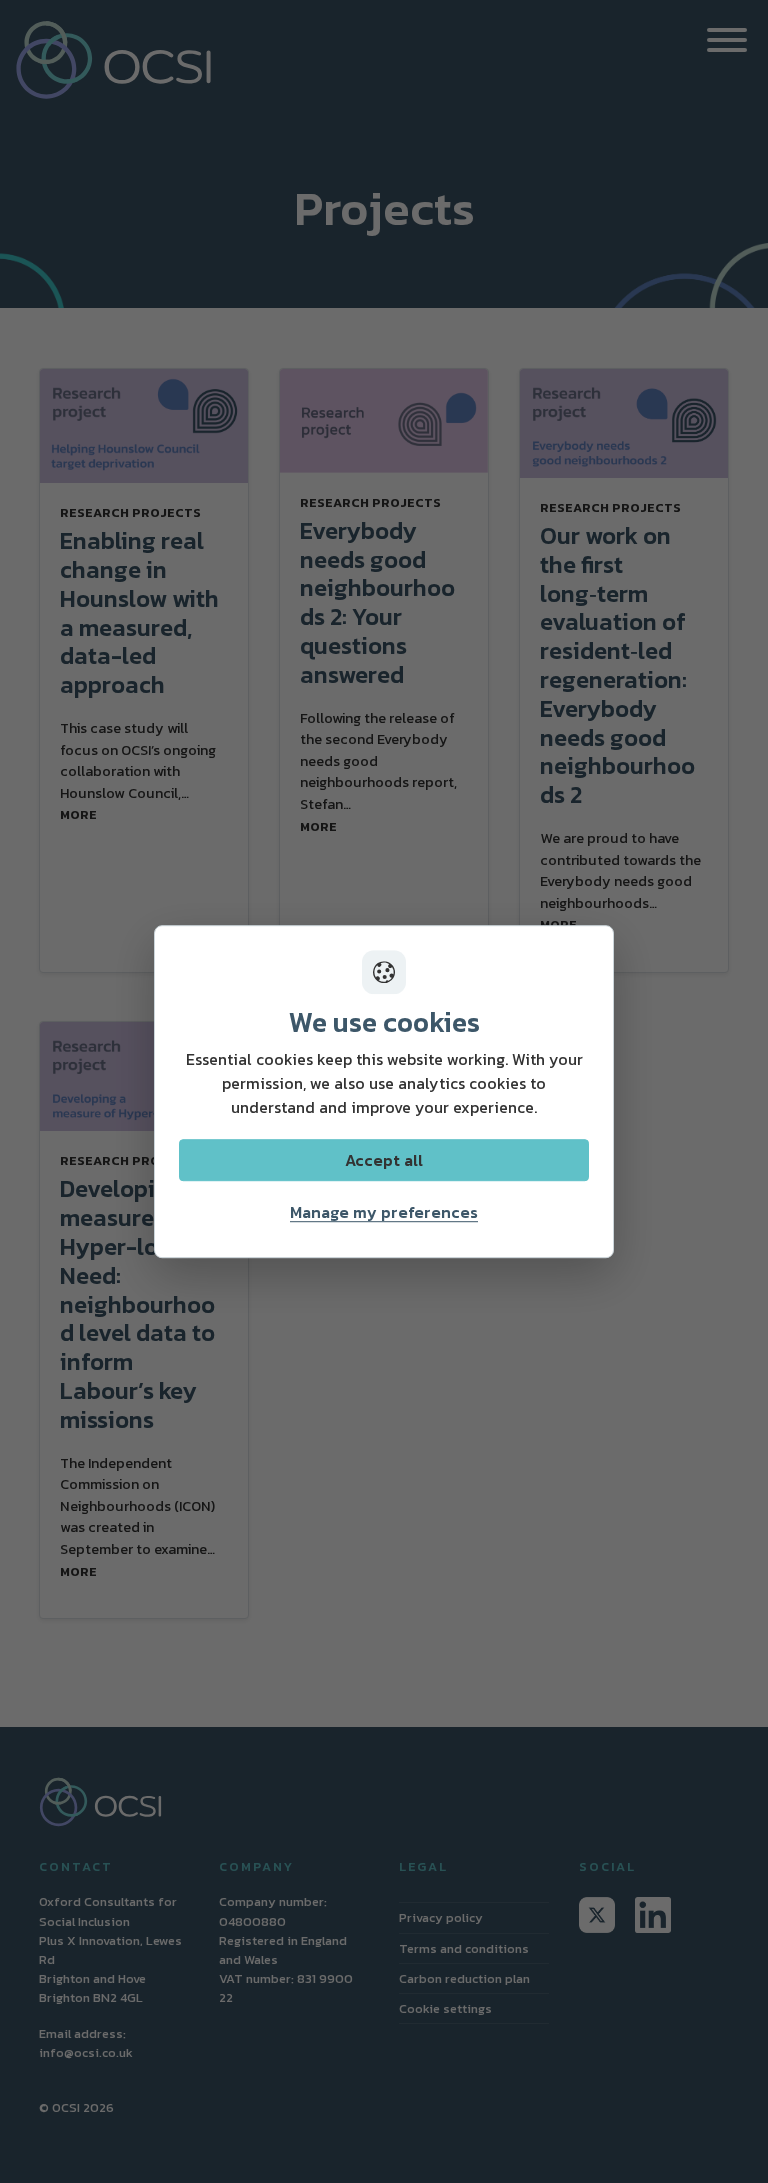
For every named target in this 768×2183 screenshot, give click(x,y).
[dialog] (384, 1092)
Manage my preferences (384, 1212)
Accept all (384, 1160)
